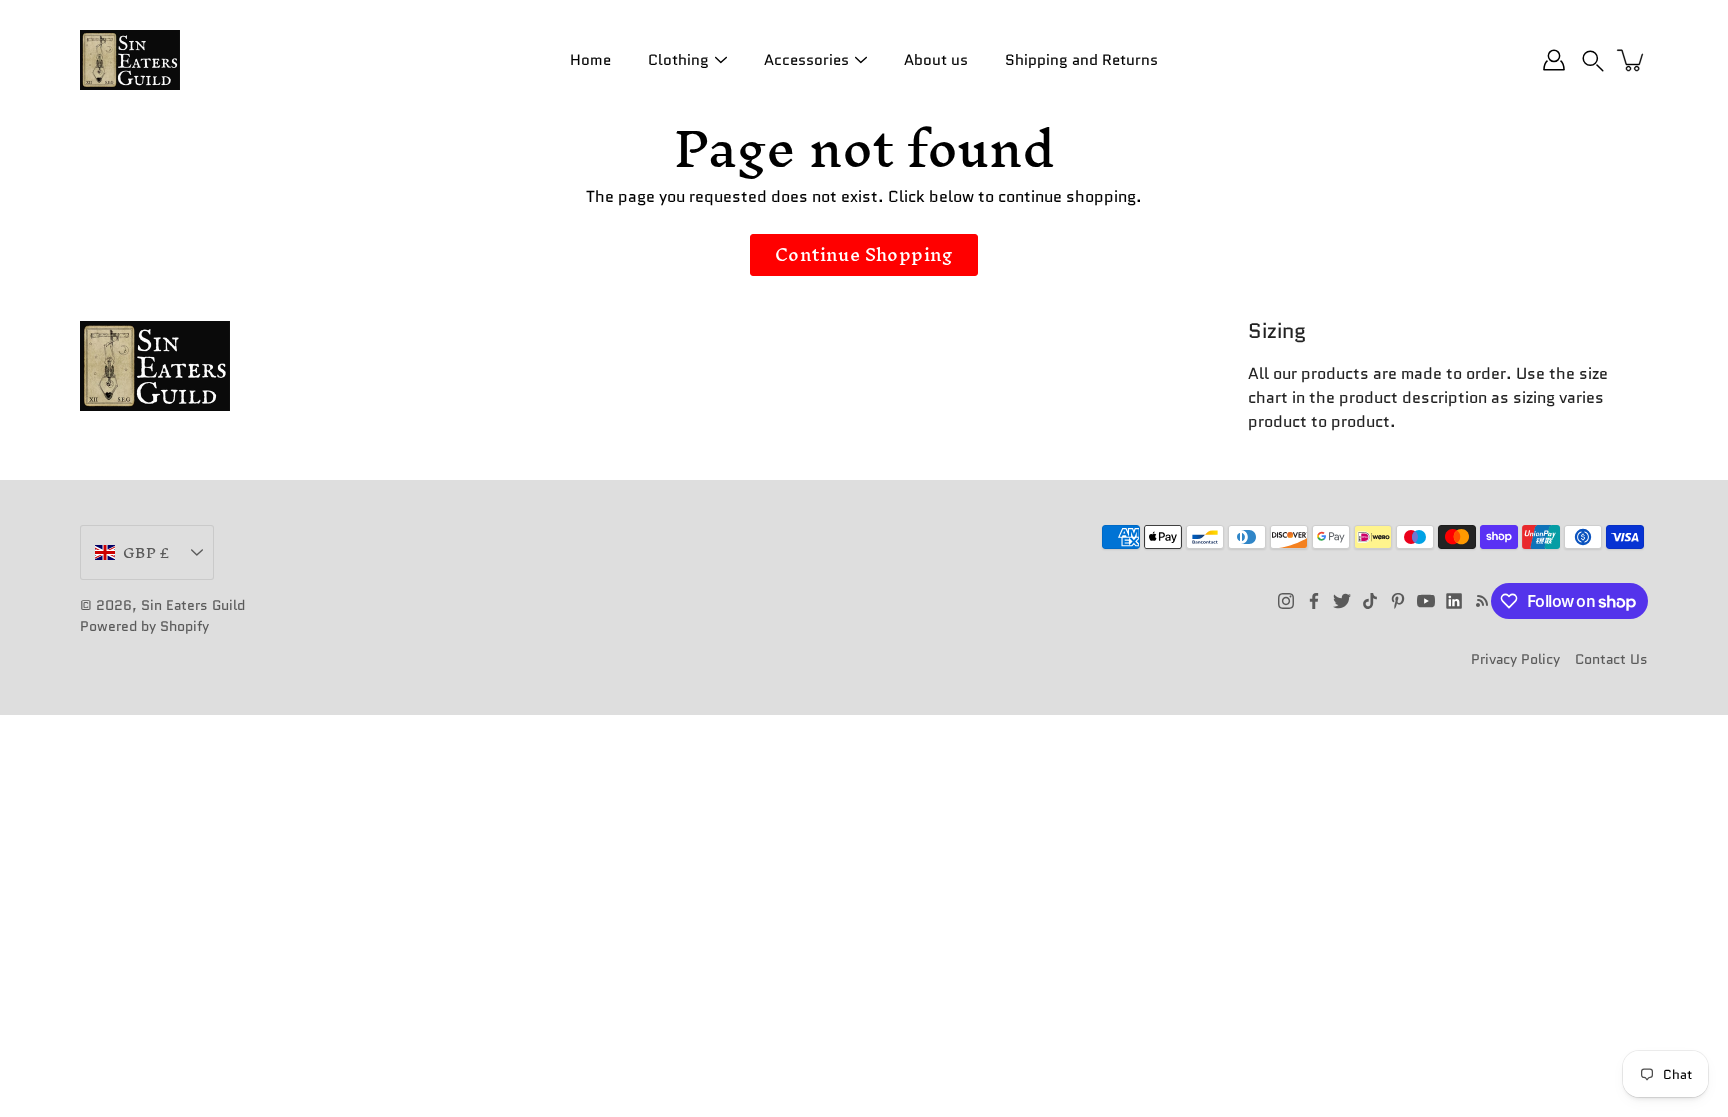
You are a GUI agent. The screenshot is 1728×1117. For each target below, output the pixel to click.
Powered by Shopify (144, 626)
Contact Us (1611, 659)
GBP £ (146, 552)
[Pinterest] (1398, 601)
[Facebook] (1314, 601)
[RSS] (1482, 601)
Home (590, 60)
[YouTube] (1426, 601)
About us (936, 60)
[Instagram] (1286, 601)
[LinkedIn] (1454, 601)
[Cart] (1632, 60)
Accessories (806, 60)
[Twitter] (1342, 601)
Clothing (678, 60)
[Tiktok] (1370, 601)
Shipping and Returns (1081, 60)
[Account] (1554, 60)
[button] (1593, 60)
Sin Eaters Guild (193, 605)
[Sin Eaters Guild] (130, 60)
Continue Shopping (864, 254)
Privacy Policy (1515, 659)
